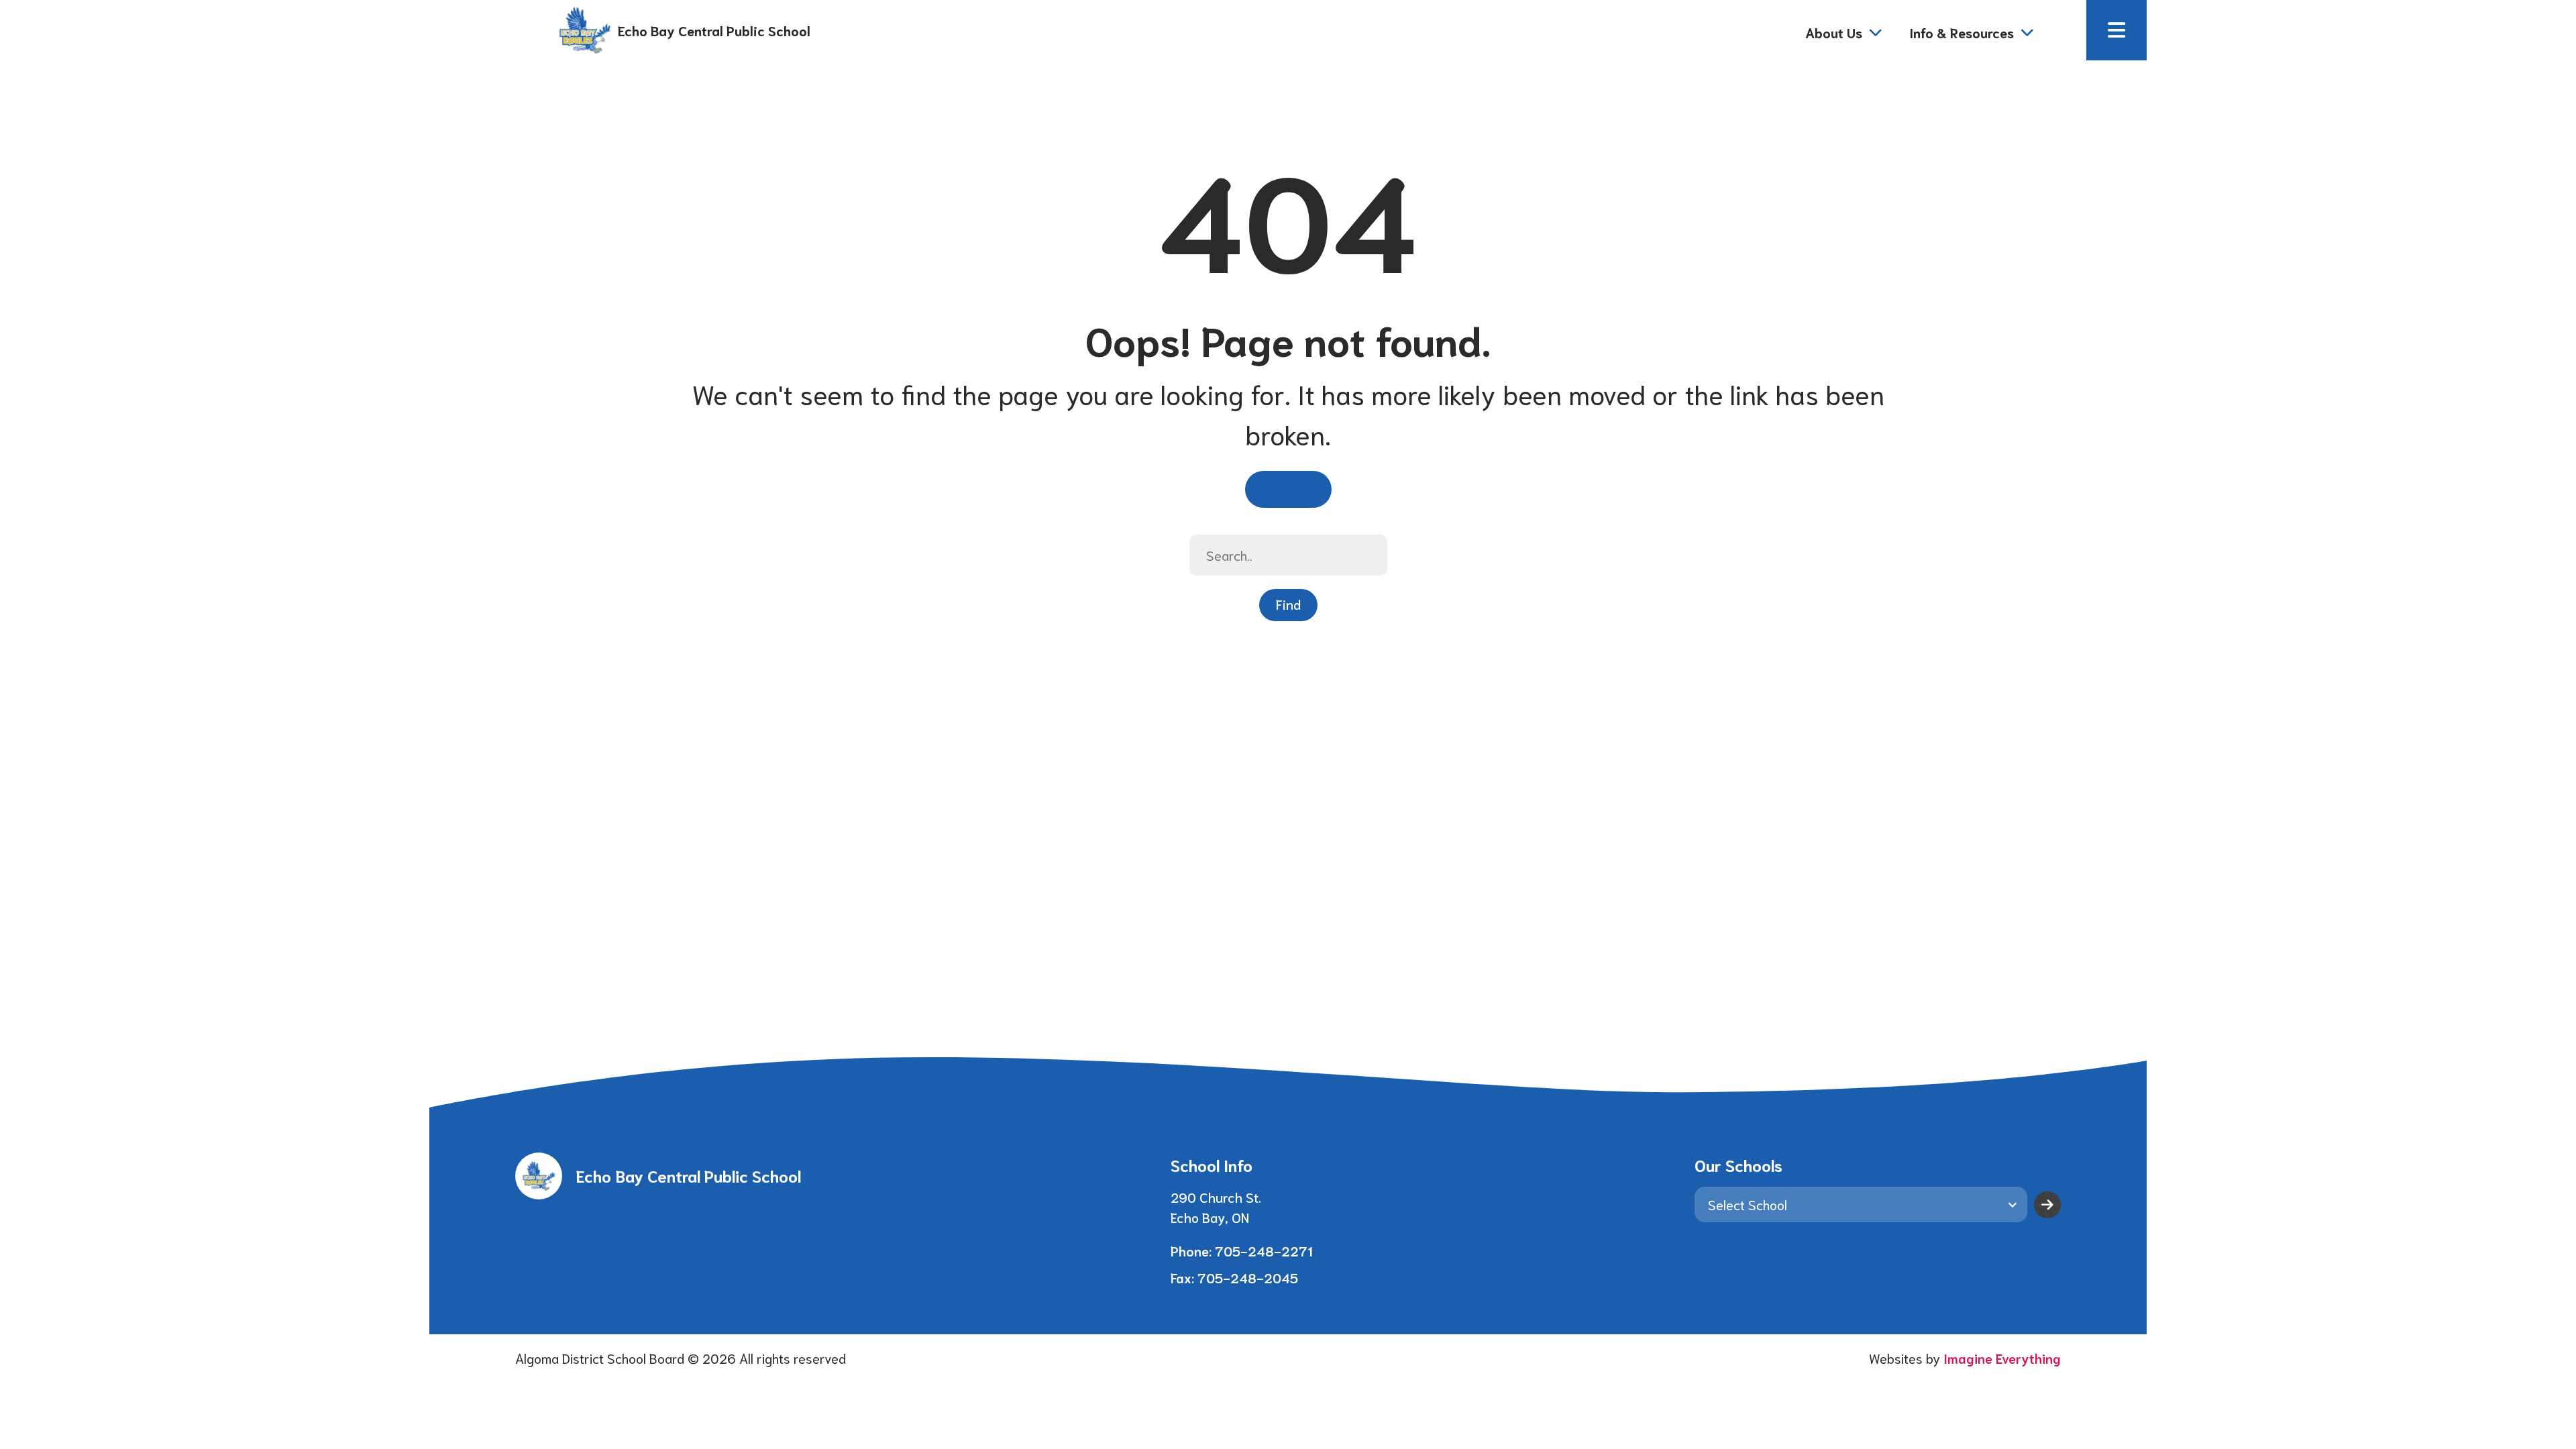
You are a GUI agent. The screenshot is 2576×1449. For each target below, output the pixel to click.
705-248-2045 (1248, 1277)
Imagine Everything (2002, 1358)
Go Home (1288, 488)
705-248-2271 (1264, 1250)
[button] (2116, 30)
